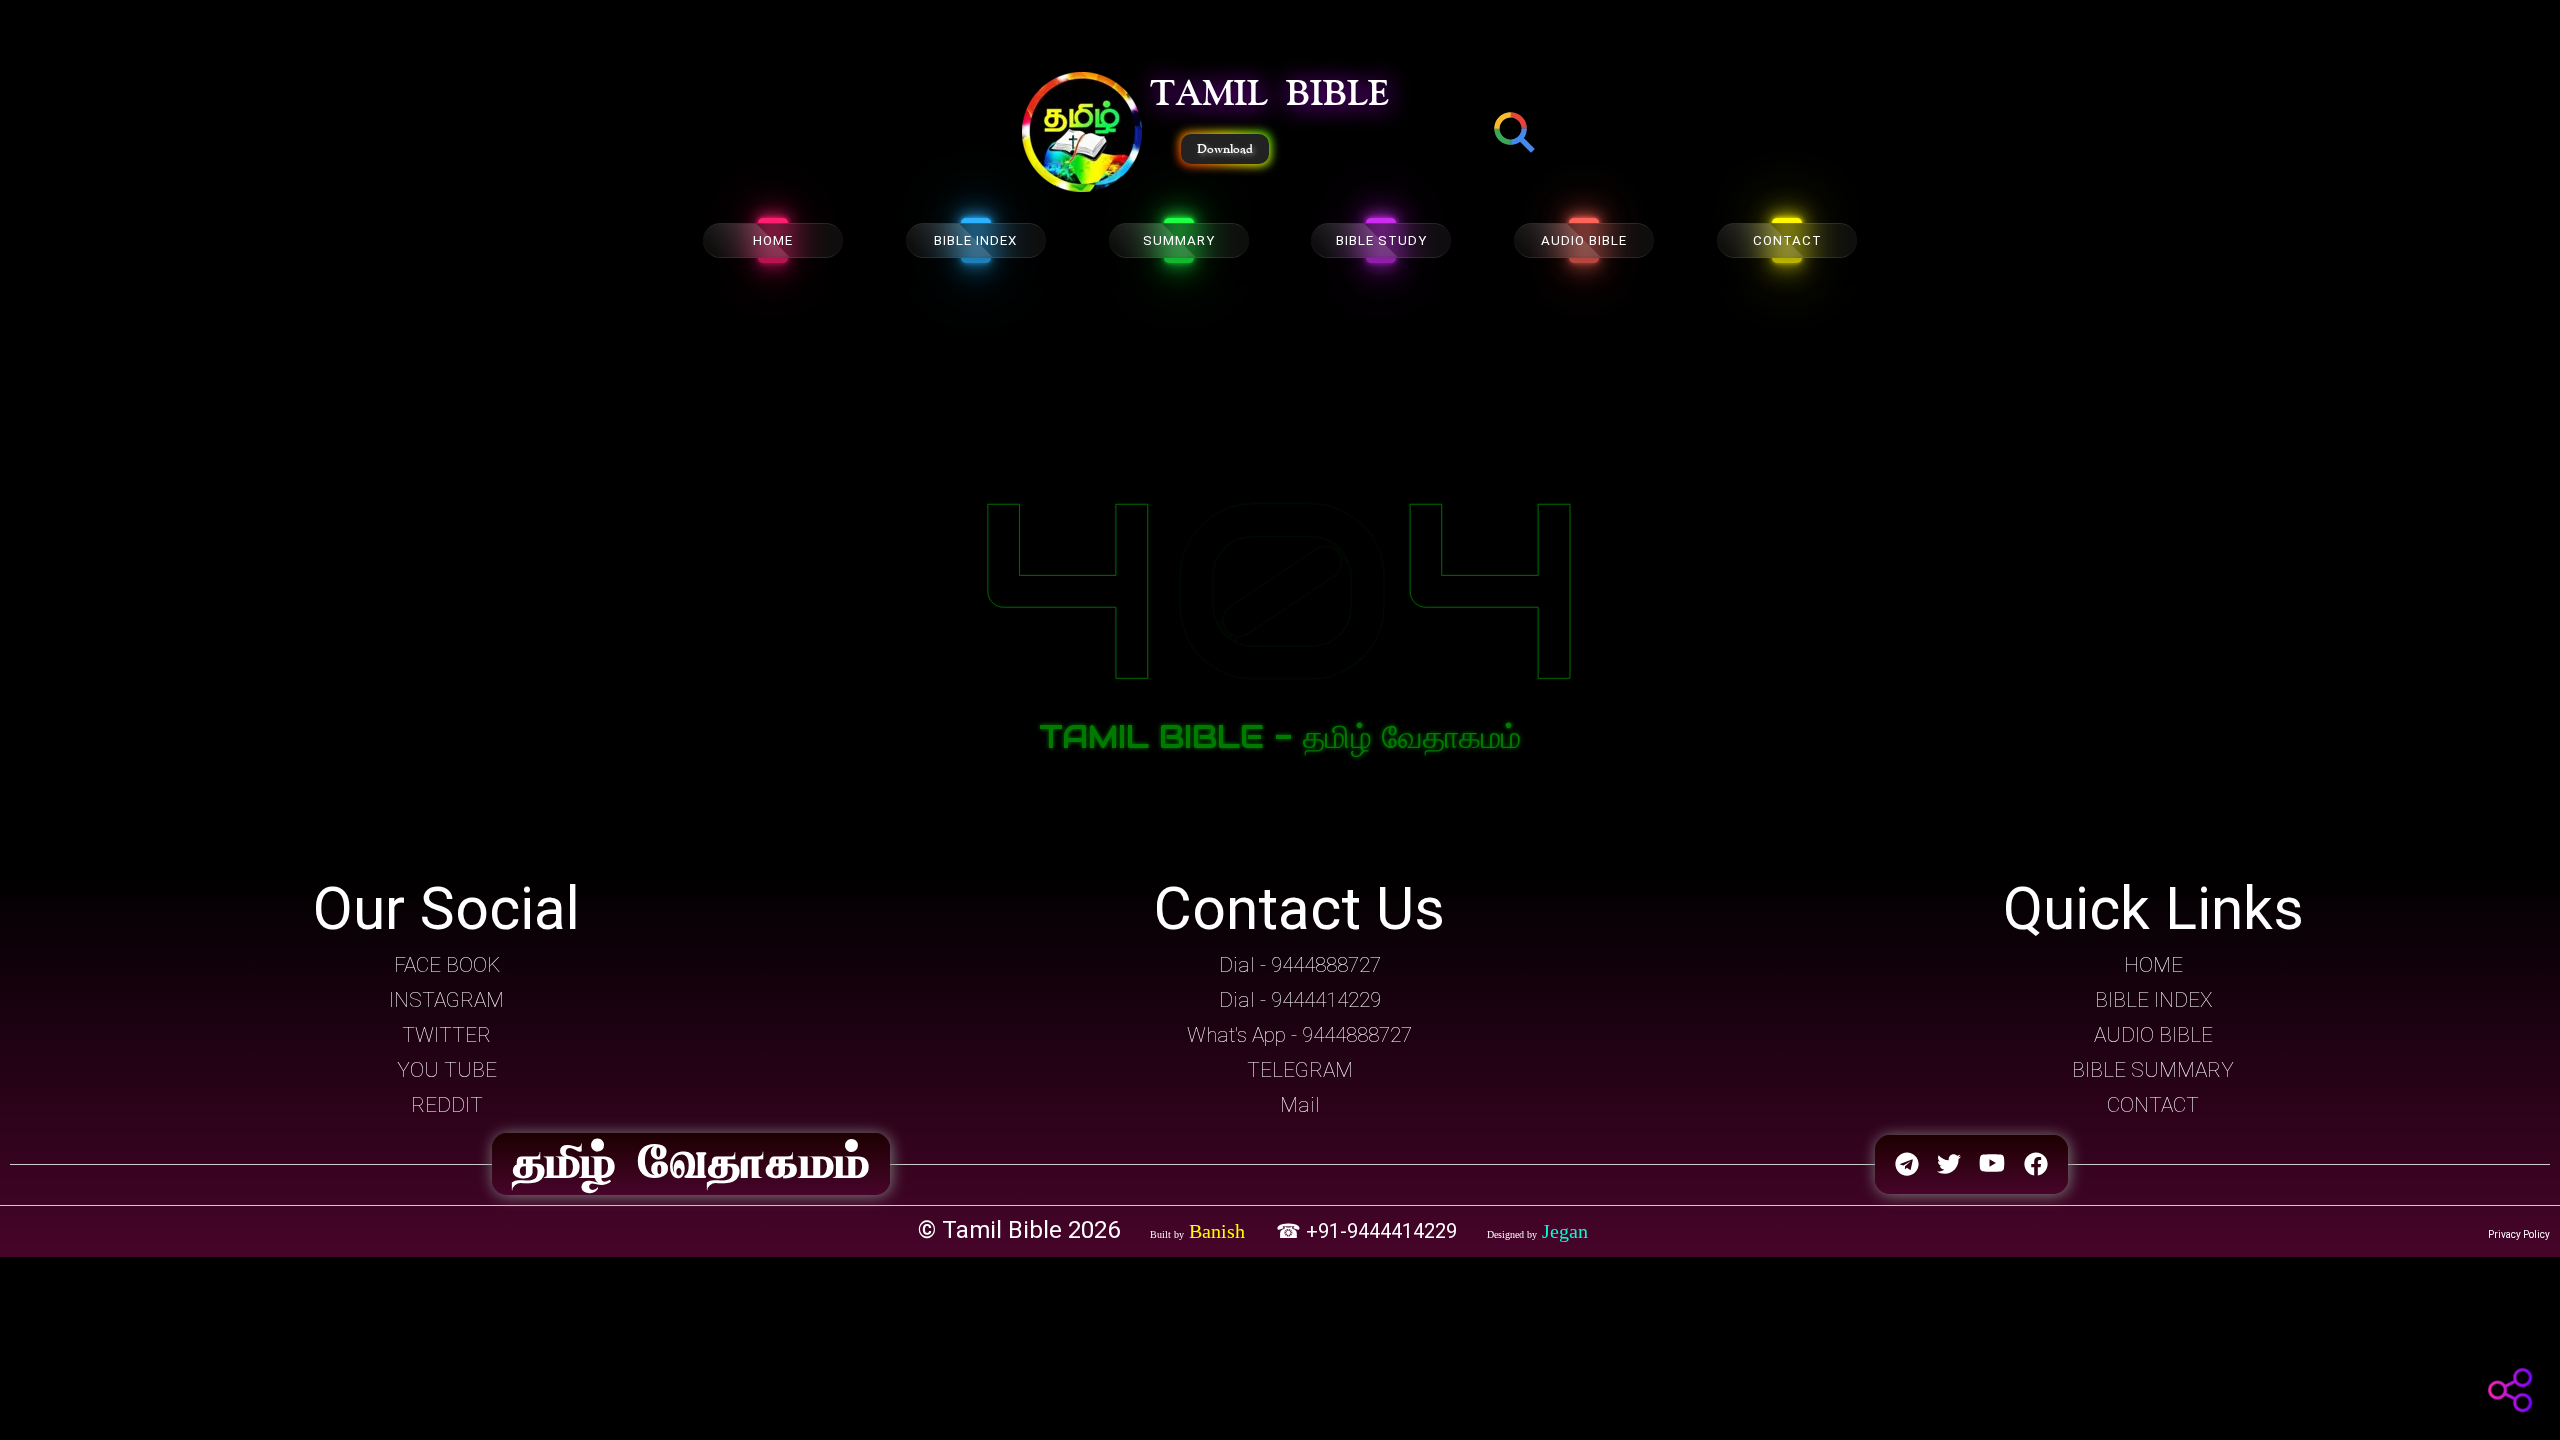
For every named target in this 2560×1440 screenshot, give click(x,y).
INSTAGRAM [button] (446, 1000)
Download (1225, 149)
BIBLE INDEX (975, 240)
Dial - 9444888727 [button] (1300, 965)
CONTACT (1787, 240)
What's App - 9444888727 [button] (1299, 1035)
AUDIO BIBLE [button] (2153, 1035)
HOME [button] (2153, 965)
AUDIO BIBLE (1584, 240)
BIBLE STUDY (1381, 240)
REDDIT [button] (447, 1105)
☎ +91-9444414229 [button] (1369, 1231)
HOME (773, 240)
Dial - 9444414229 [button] (1300, 1000)
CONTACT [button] (2153, 1105)
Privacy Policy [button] (2519, 1234)
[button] (1082, 134)
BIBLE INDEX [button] (2153, 1000)
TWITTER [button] (446, 1035)
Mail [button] (1300, 1105)
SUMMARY (1179, 240)
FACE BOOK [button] (447, 965)
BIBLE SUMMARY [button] (2153, 1070)
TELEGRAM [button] (1300, 1070)
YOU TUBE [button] (447, 1070)
